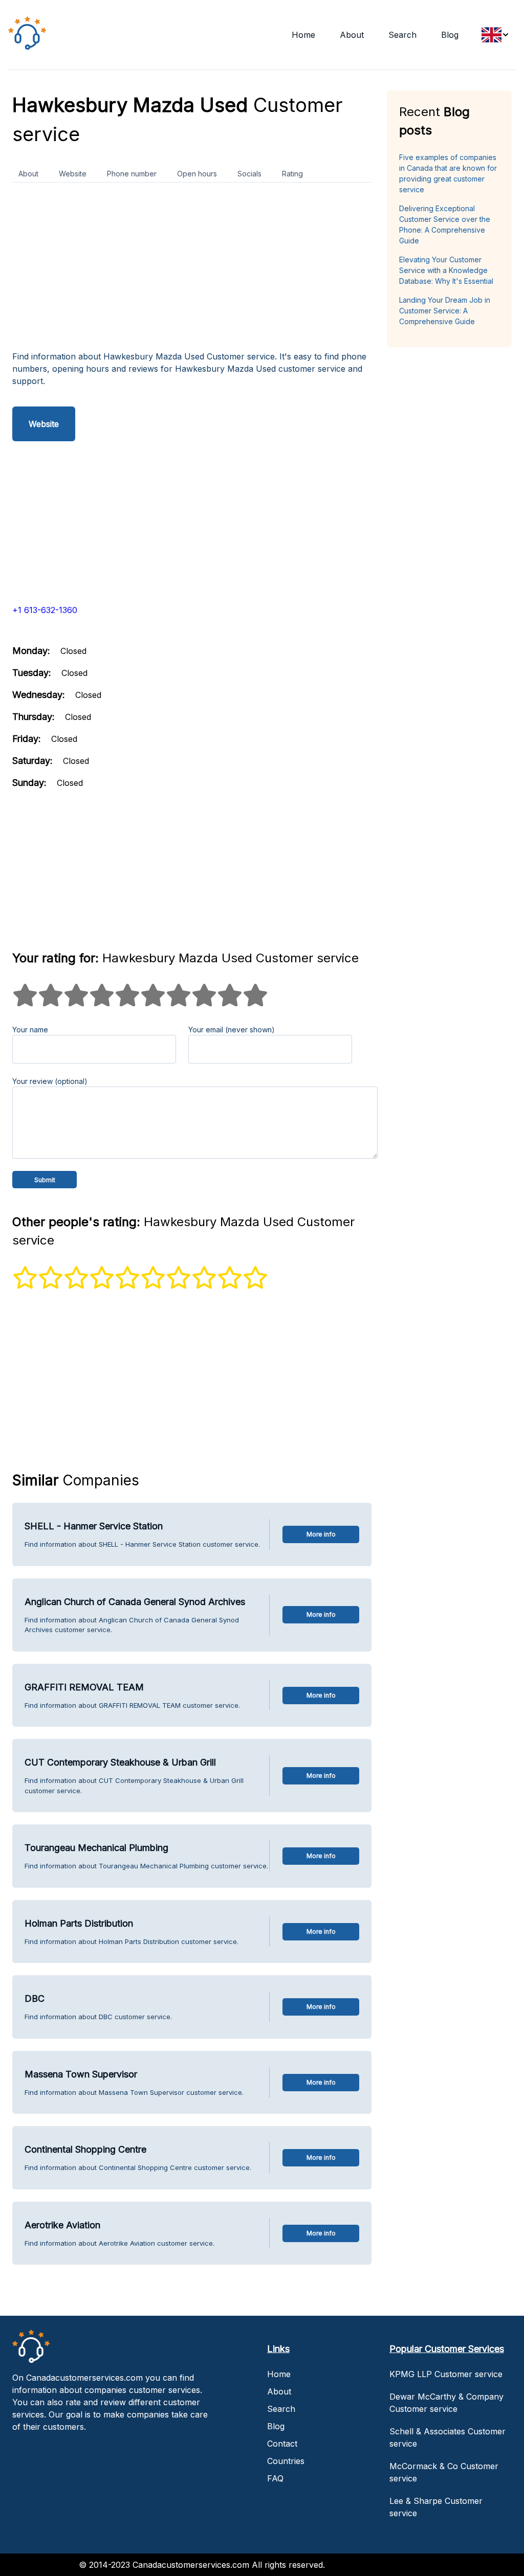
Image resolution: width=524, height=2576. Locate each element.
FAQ (275, 2478)
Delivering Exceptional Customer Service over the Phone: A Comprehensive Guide (445, 224)
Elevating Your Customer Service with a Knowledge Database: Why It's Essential (446, 270)
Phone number (132, 174)
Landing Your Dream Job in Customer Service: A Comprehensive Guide (445, 311)
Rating (292, 174)
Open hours (197, 174)
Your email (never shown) (232, 1030)
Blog (450, 35)
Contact (282, 2444)
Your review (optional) (50, 1081)
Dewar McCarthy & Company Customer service (446, 2403)
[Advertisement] (192, 270)
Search (402, 35)
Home (303, 35)
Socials (249, 174)
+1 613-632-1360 (45, 610)
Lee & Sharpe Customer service (436, 2507)
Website (73, 174)
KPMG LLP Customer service (446, 2374)
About (352, 35)
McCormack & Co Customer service (444, 2472)
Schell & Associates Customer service (447, 2437)
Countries (286, 2461)
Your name (30, 1030)
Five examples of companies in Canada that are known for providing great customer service (448, 173)
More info (321, 1534)
